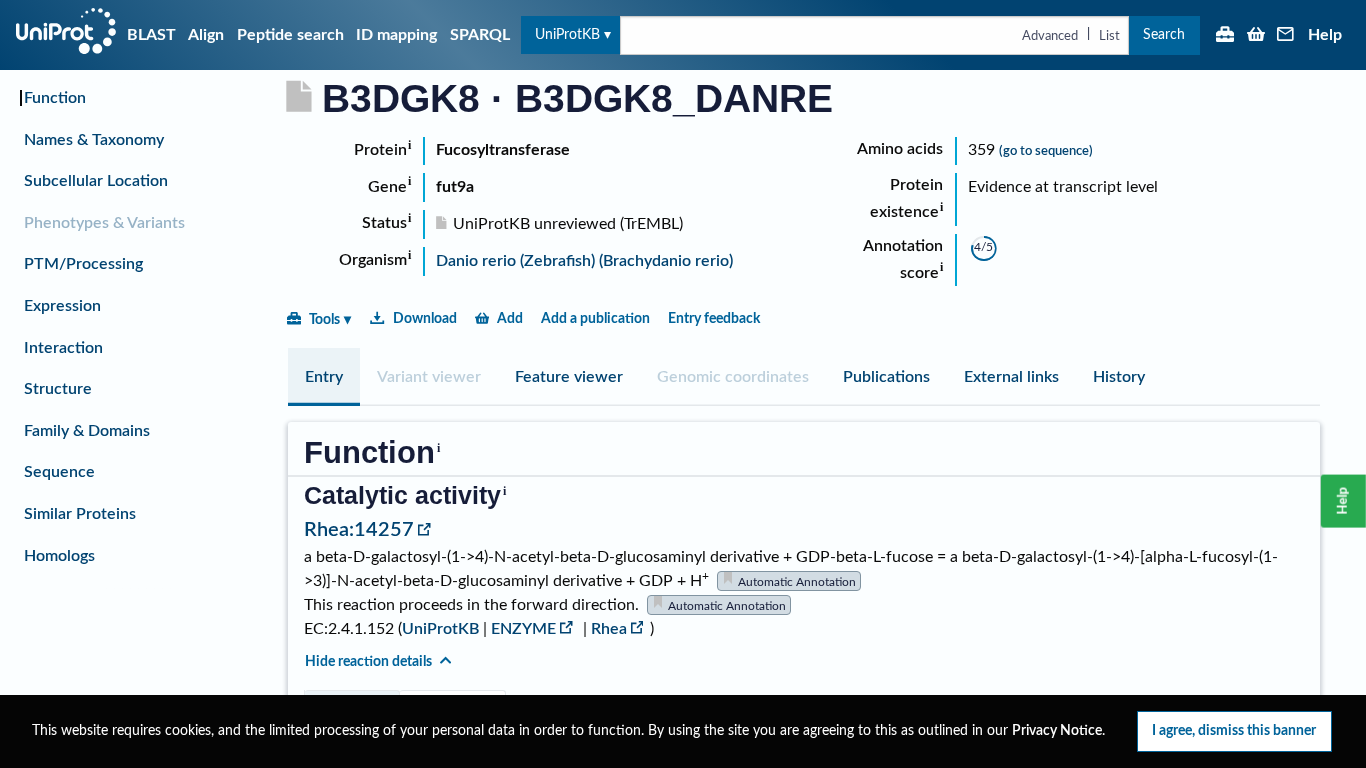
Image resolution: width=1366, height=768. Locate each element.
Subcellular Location (96, 181)
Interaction (63, 348)
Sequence (59, 472)
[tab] (324, 377)
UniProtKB (567, 34)
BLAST (151, 35)
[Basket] (1256, 36)
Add (510, 318)
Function (55, 98)
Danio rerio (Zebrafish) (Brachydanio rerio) (584, 261)
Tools (324, 319)
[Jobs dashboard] (1225, 36)
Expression (62, 306)
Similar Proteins (80, 514)
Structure (58, 389)
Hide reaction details (368, 661)
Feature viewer (569, 377)
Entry (324, 377)
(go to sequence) (1046, 151)
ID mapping (396, 35)
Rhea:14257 (359, 530)
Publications (886, 377)
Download (425, 318)
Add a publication (595, 318)
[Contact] (1286, 36)
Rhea (609, 629)
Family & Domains (87, 431)
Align (206, 35)
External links (1011, 377)
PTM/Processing (83, 264)
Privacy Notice (1057, 731)
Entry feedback (714, 318)
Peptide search (290, 35)
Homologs (59, 556)
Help (1325, 35)
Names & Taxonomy (94, 140)
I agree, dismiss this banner (1234, 730)
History (1119, 377)
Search (1164, 34)
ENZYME (523, 629)
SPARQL (480, 35)
